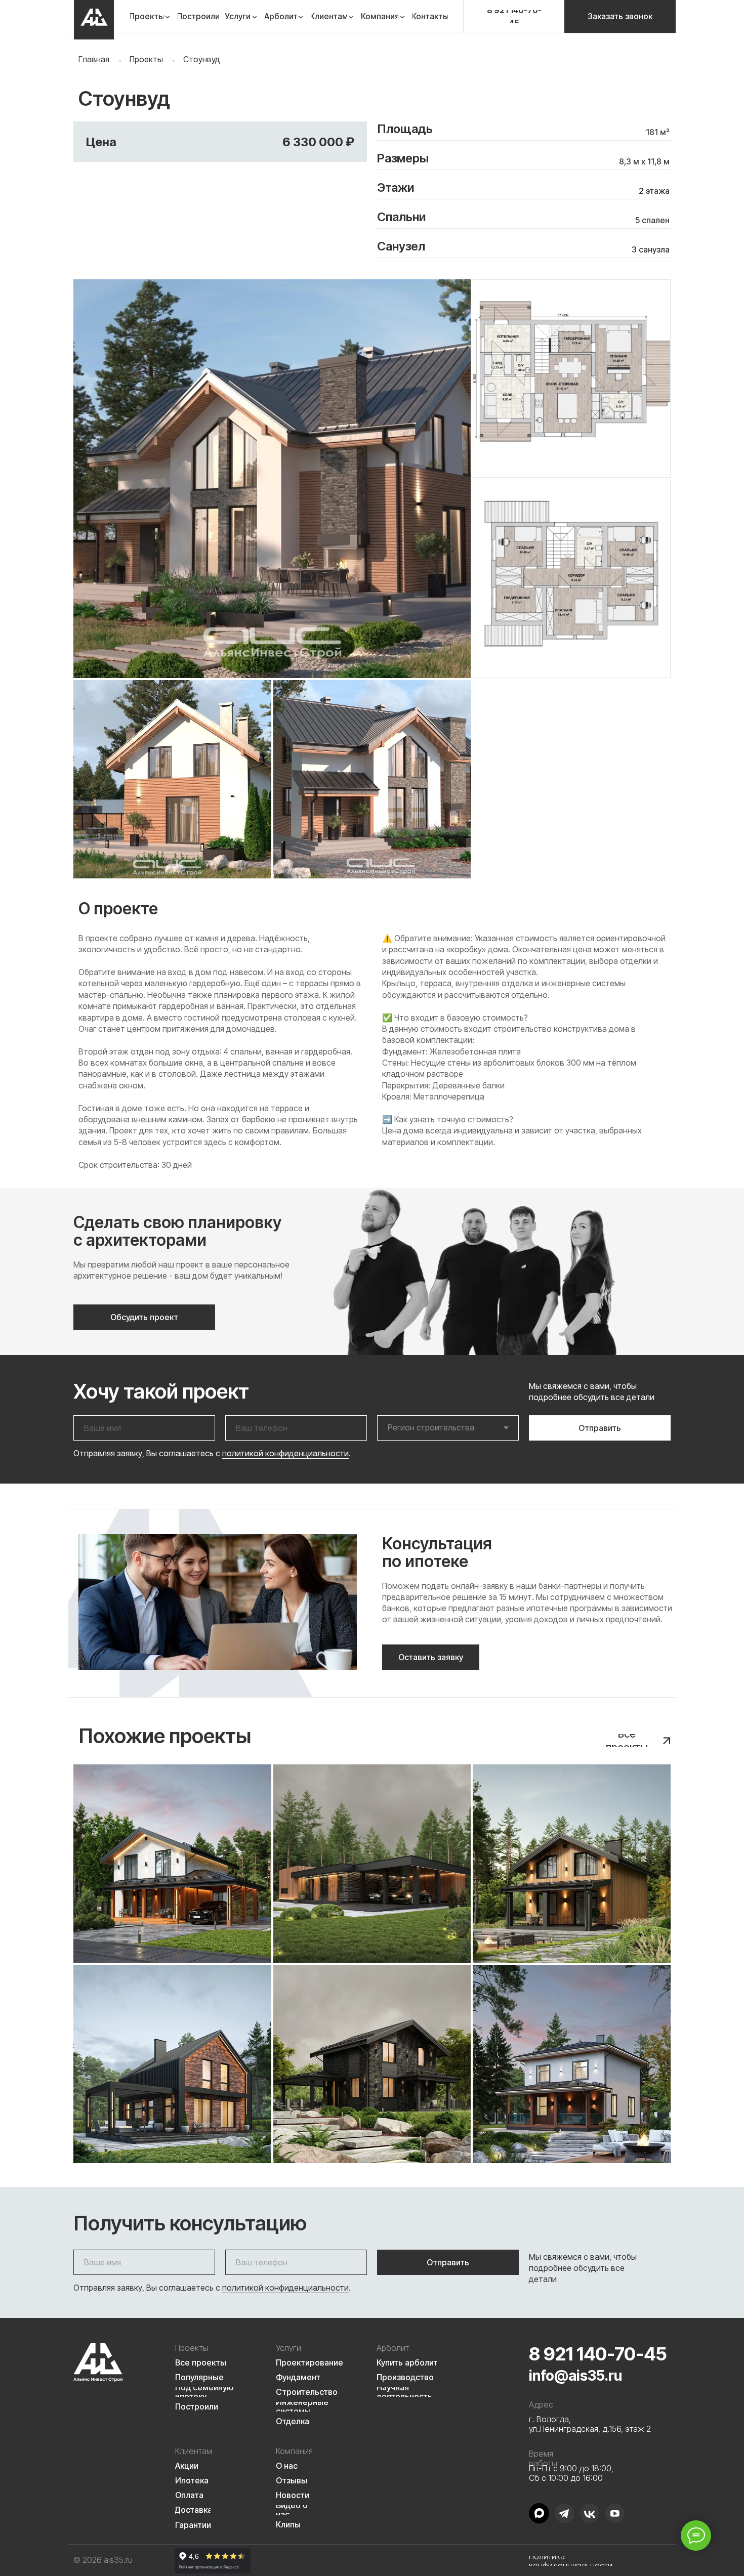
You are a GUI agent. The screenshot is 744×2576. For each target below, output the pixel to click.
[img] (94, 20)
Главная (94, 59)
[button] (620, 16)
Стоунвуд (202, 59)
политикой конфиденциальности (285, 1453)
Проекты (146, 59)
